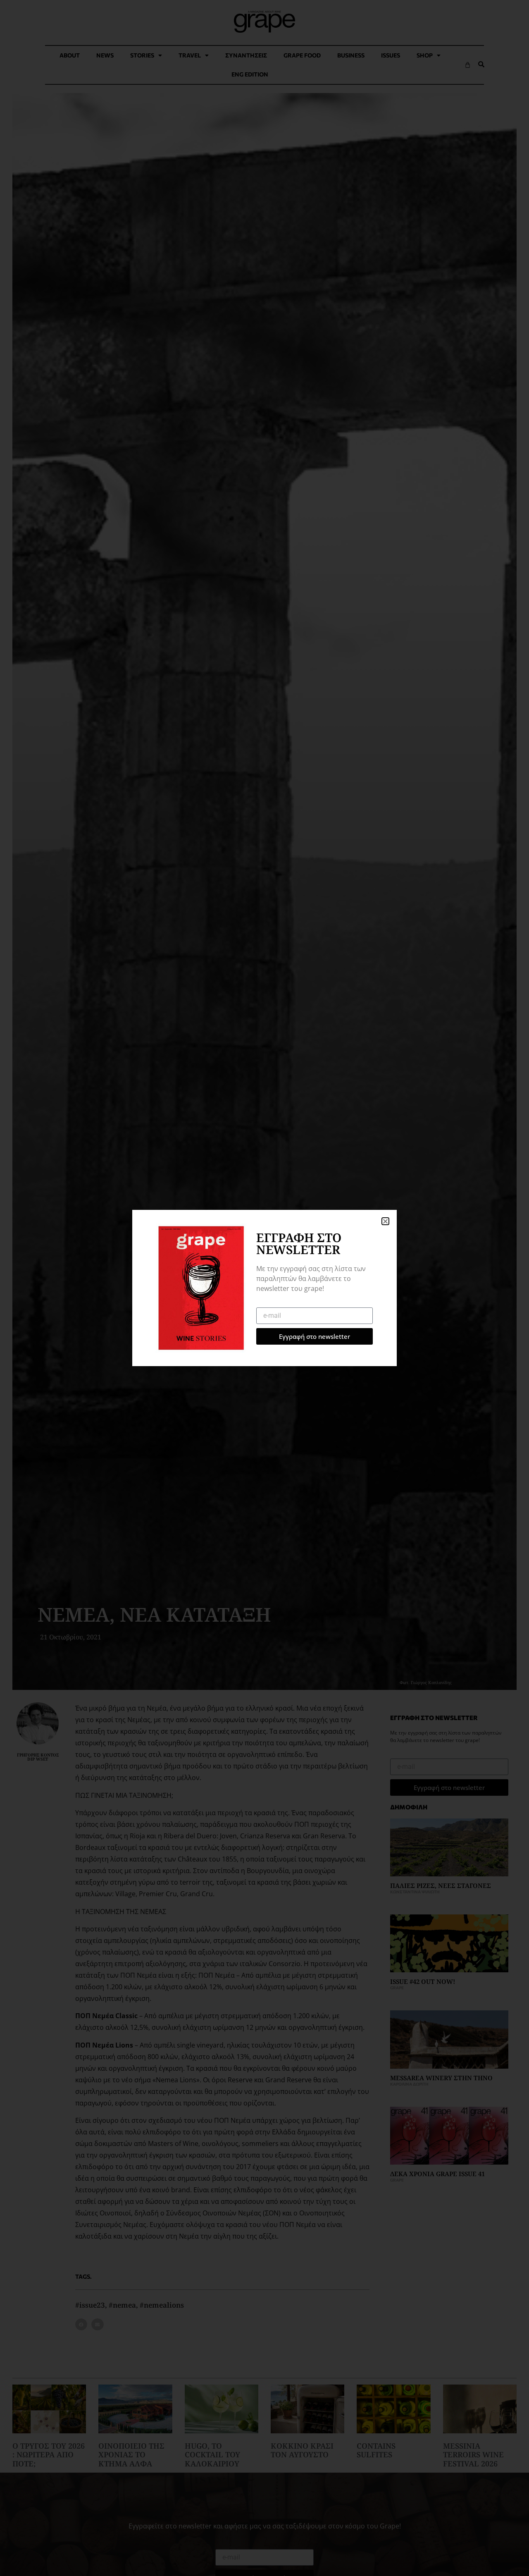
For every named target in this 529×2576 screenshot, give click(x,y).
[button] (385, 1221)
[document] (264, 1288)
